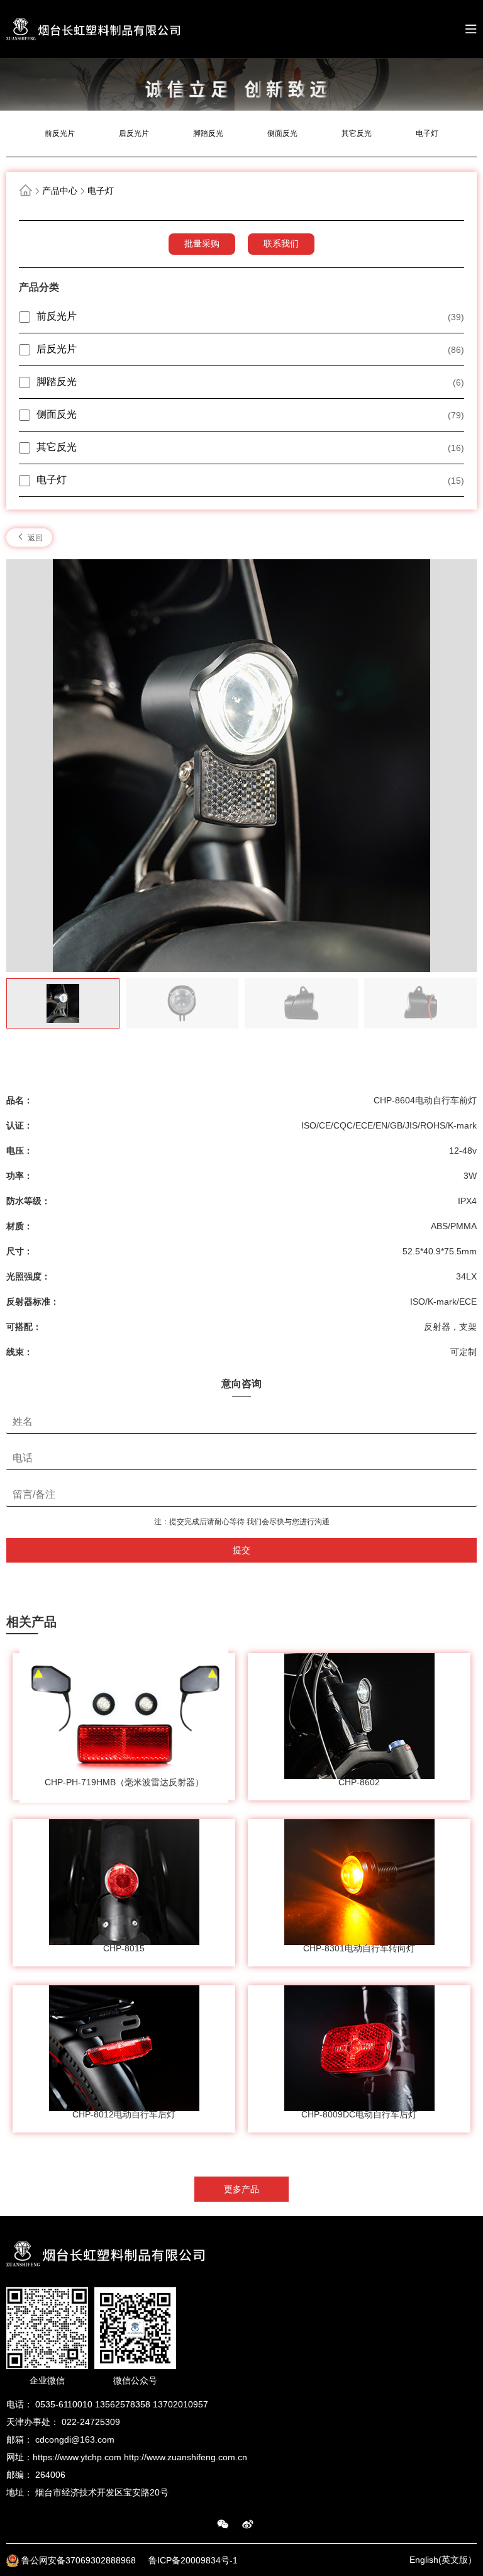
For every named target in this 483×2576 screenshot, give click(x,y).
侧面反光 (282, 133)
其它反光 (357, 133)
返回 (34, 538)
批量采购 (202, 243)
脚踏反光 (208, 133)
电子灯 (427, 133)
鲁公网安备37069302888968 (80, 2560)
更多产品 (241, 2189)
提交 (241, 1550)
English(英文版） (443, 2560)
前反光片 (60, 133)
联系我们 (281, 243)
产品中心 (60, 191)
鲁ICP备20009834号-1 (193, 2560)
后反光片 (134, 133)
